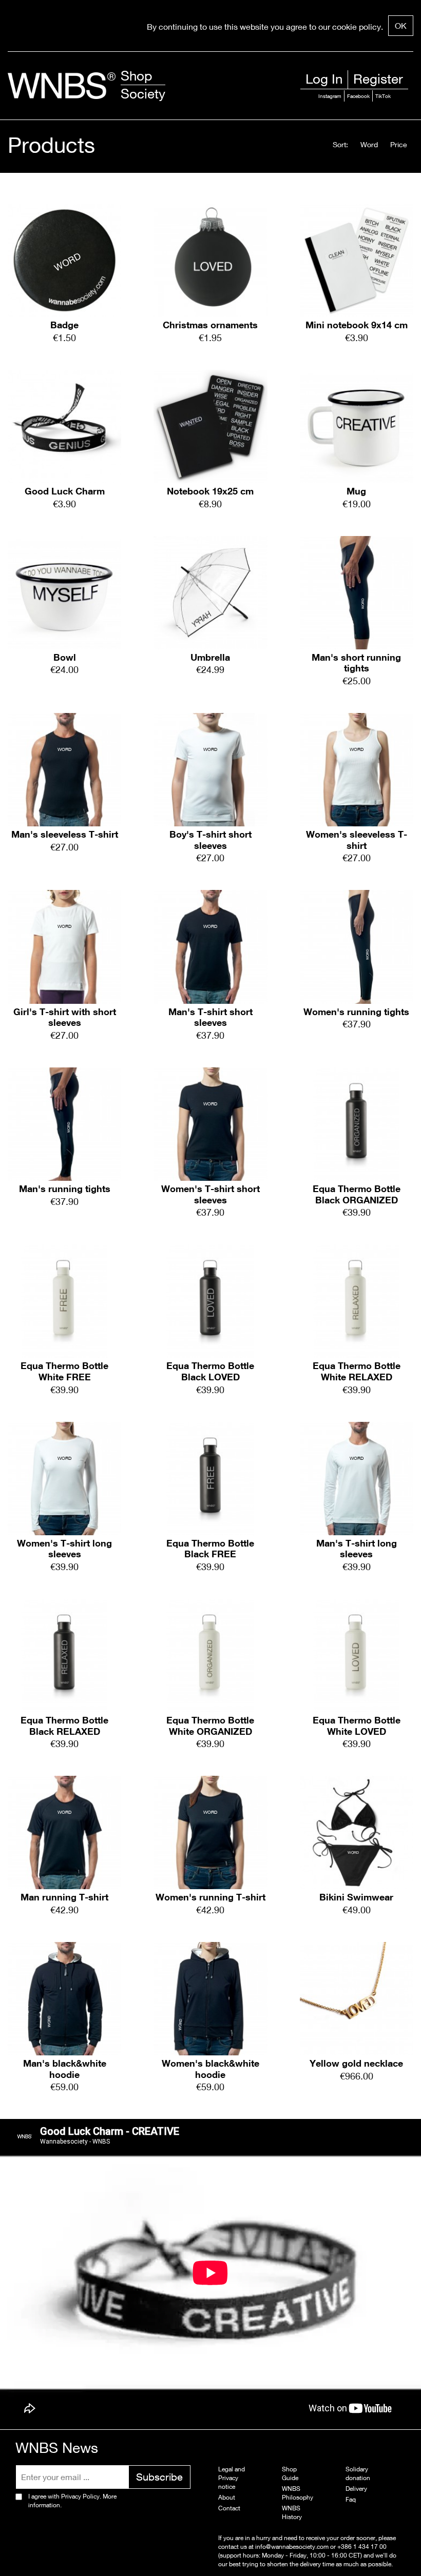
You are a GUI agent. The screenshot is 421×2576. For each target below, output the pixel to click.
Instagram (330, 96)
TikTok (383, 96)
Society (143, 94)
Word (369, 144)
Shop (136, 76)
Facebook (358, 96)
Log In (324, 79)
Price (399, 144)
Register (378, 79)
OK (401, 25)
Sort (339, 144)
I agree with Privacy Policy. (72, 2501)
